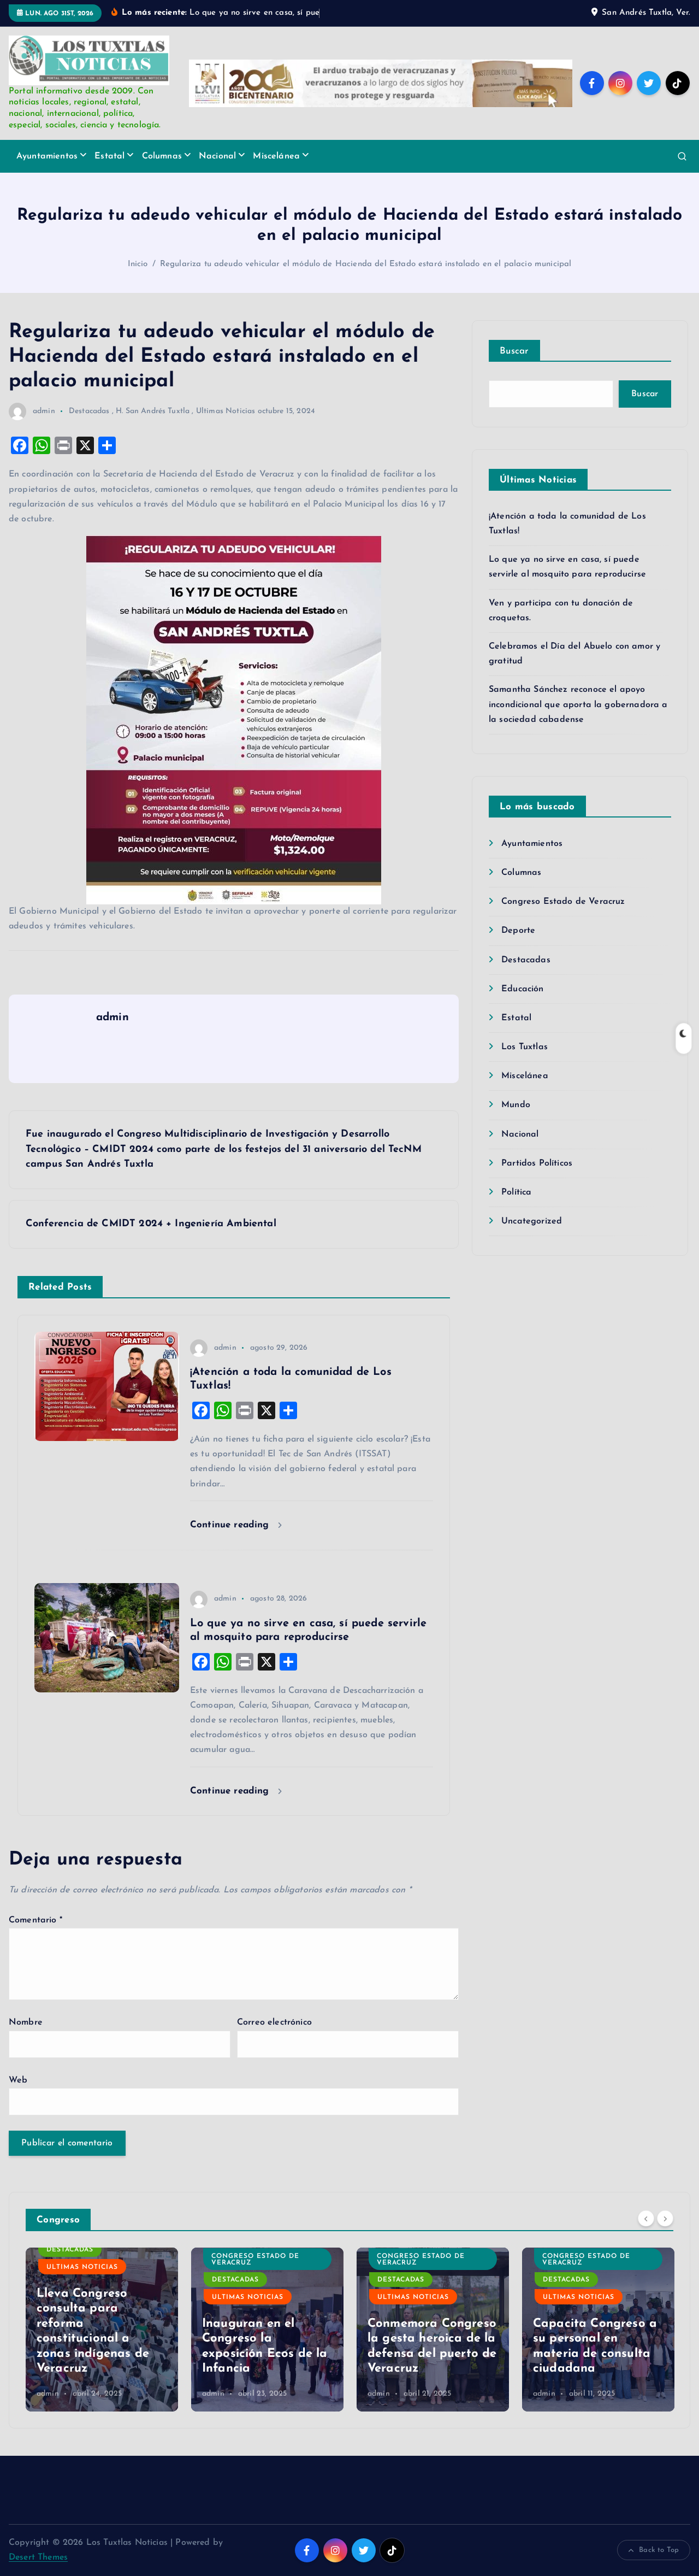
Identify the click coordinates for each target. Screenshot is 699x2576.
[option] (102, 2330)
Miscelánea (276, 156)
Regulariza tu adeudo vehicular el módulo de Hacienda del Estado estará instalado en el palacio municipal (366, 264)
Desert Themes (38, 2557)
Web (18, 2080)
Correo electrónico (274, 2022)
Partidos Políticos (537, 1163)
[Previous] (646, 2219)
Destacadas (89, 411)
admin (44, 411)
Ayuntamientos (47, 156)
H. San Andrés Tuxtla (153, 411)
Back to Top (659, 2550)
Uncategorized (532, 1221)
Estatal (109, 156)
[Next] (665, 2219)
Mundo (516, 1105)
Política (516, 1192)
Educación (522, 989)
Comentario (35, 1920)
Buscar (514, 351)
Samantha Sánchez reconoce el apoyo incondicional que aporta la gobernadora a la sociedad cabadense (578, 704)
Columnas (162, 156)
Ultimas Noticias (226, 411)
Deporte (518, 931)
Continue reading (231, 1525)
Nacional (217, 156)
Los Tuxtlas (525, 1047)
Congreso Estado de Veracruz (563, 902)
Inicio (138, 264)
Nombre (26, 2022)
